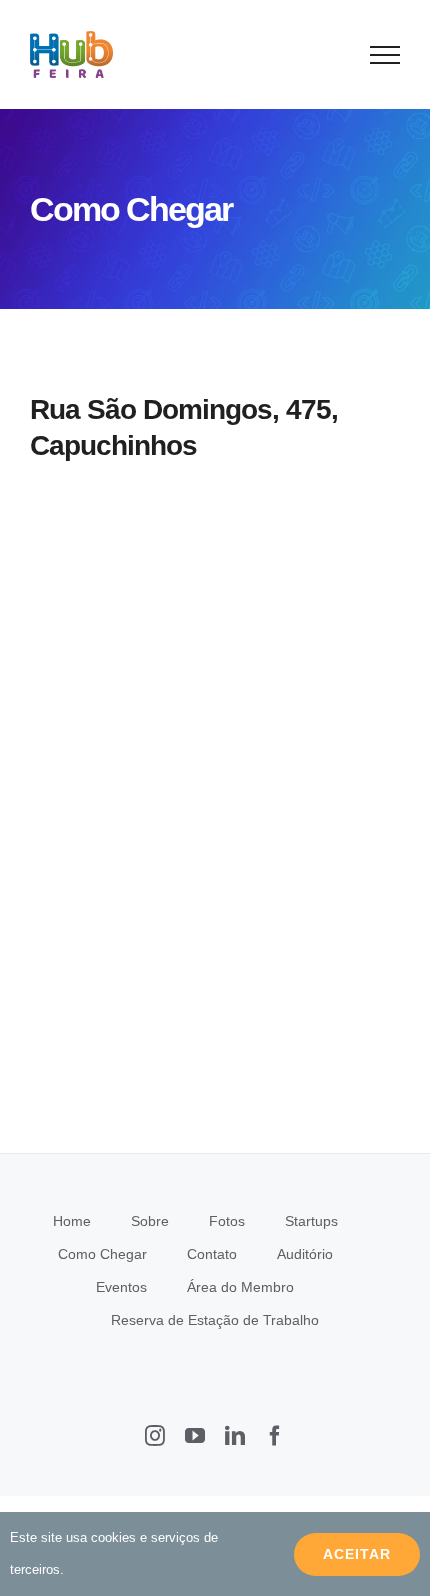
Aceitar (357, 1554)
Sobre (150, 1221)
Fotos (227, 1221)
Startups (311, 1221)
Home (72, 1221)
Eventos (121, 1287)
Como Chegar (102, 1254)
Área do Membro (240, 1287)
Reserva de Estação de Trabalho (215, 1320)
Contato (212, 1254)
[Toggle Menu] (385, 55)
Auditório (305, 1254)
